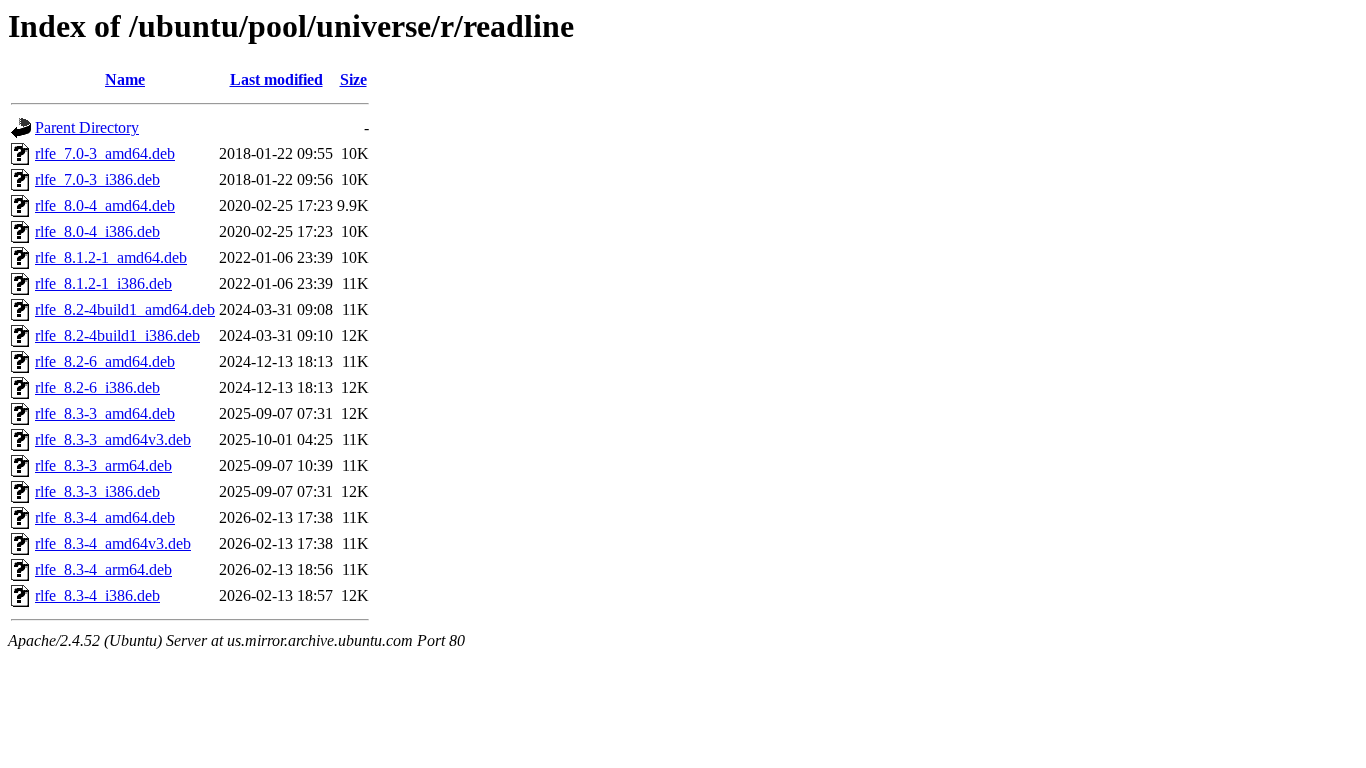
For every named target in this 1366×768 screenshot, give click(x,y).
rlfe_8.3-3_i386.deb (97, 491)
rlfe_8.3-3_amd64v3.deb (113, 439)
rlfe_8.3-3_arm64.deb (103, 465)
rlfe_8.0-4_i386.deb (97, 231)
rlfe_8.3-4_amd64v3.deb (113, 543)
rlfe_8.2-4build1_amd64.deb (125, 309)
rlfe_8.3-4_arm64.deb (103, 569)
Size (353, 79)
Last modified (276, 79)
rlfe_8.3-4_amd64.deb (105, 517)
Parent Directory (87, 127)
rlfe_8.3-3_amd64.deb (105, 413)
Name (125, 79)
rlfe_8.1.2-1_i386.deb (103, 283)
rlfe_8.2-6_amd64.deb (105, 361)
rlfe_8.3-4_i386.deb (97, 595)
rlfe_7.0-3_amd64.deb (105, 153)
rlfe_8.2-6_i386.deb (97, 387)
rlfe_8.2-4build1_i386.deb (117, 335)
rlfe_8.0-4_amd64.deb (105, 205)
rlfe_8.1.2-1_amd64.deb (111, 257)
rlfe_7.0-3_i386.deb (97, 179)
